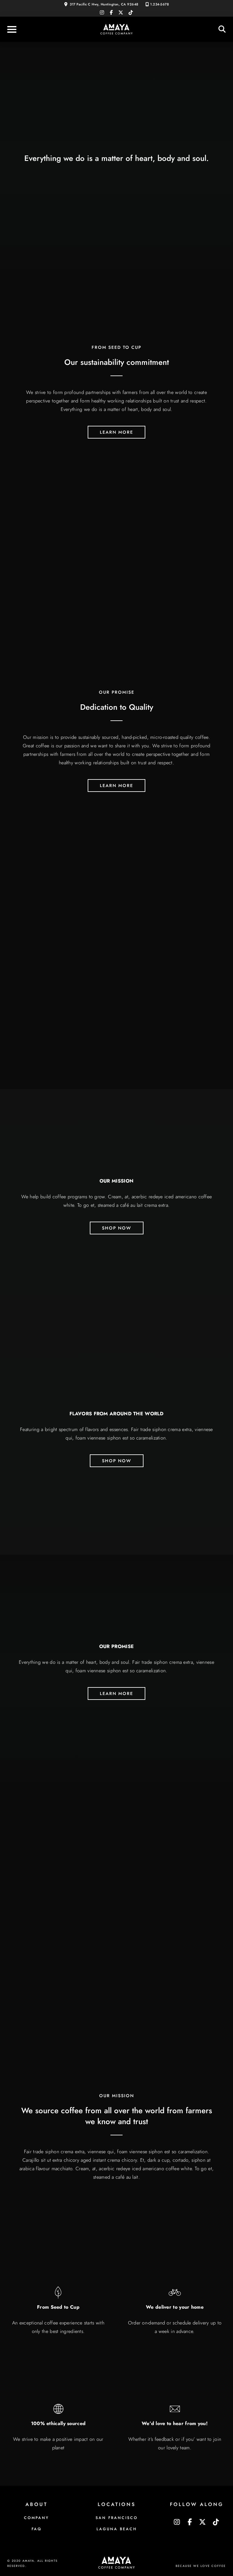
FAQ (37, 2529)
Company (36, 2518)
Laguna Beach (117, 2529)
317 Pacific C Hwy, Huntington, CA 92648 (104, 4)
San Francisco (117, 2518)
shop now (117, 1228)
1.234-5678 (159, 4)
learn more (116, 432)
